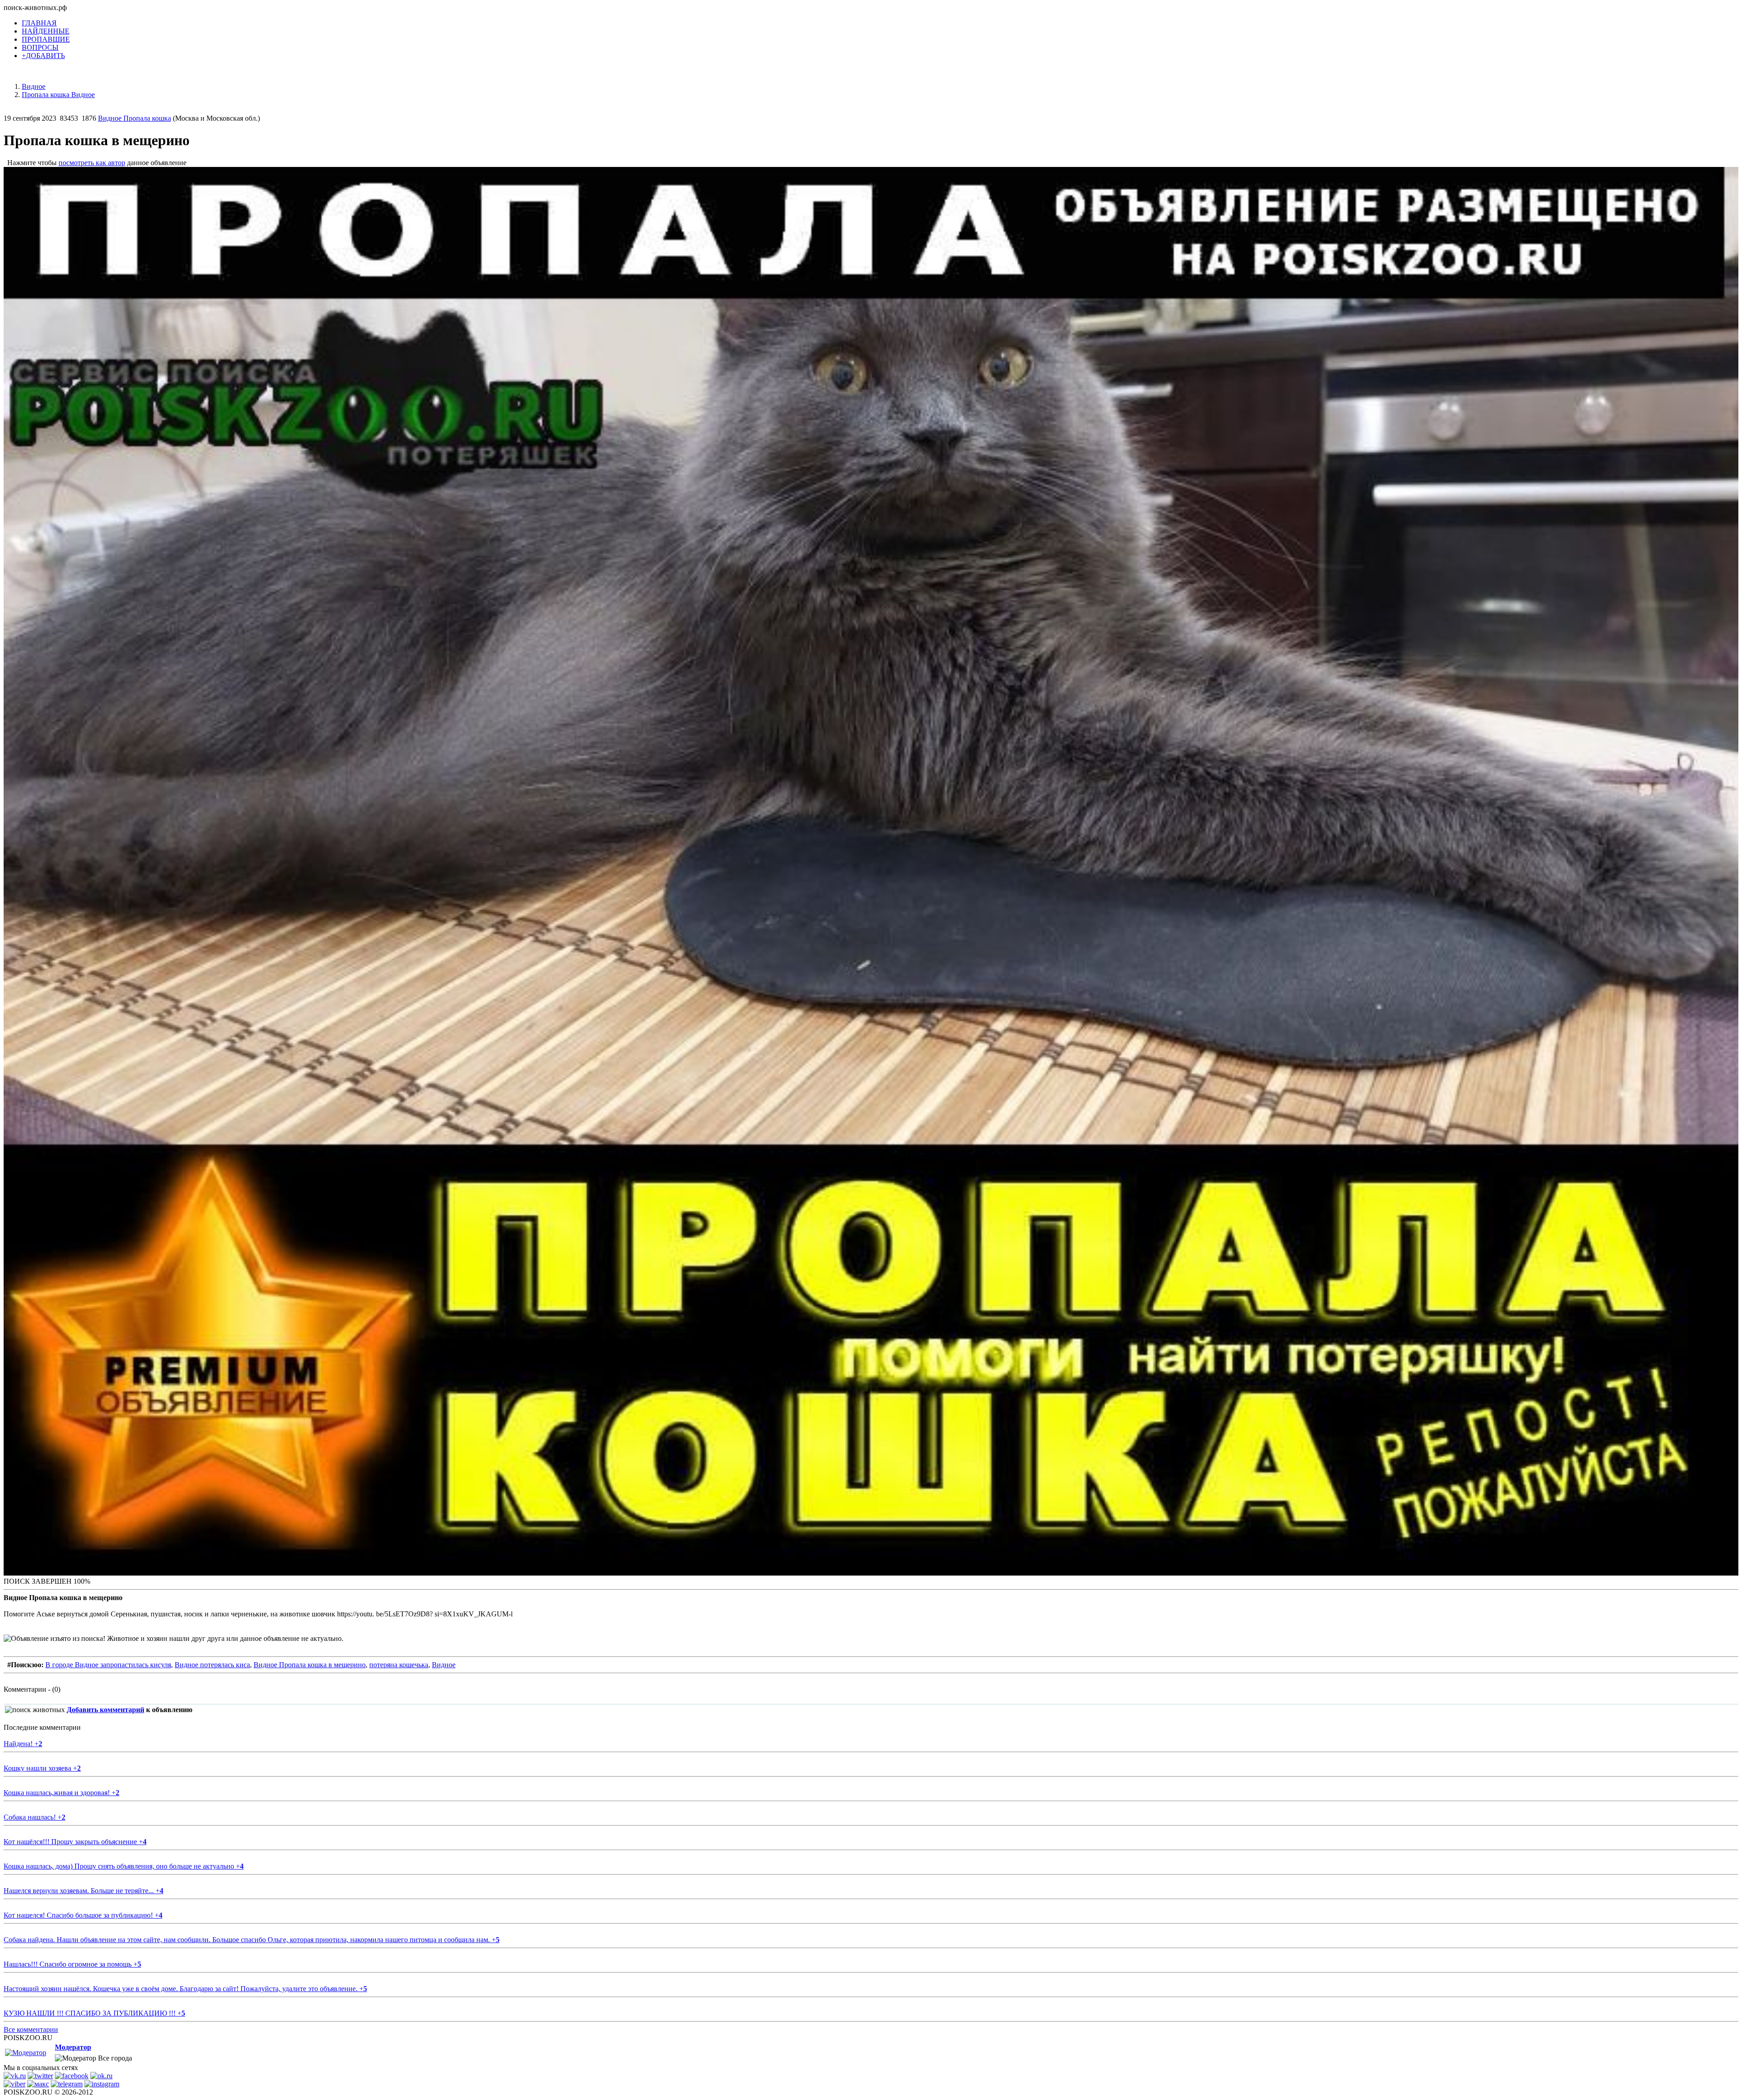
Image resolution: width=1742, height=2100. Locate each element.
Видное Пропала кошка (135, 118)
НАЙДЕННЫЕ (46, 31)
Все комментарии (31, 2029)
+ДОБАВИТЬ (43, 56)
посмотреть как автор (92, 163)
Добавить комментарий (105, 1710)
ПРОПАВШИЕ (46, 39)
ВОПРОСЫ (40, 47)
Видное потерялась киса (212, 1665)
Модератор (73, 2047)
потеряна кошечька (399, 1665)
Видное (444, 1665)
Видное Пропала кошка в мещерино (310, 1665)
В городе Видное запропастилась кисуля (108, 1665)
